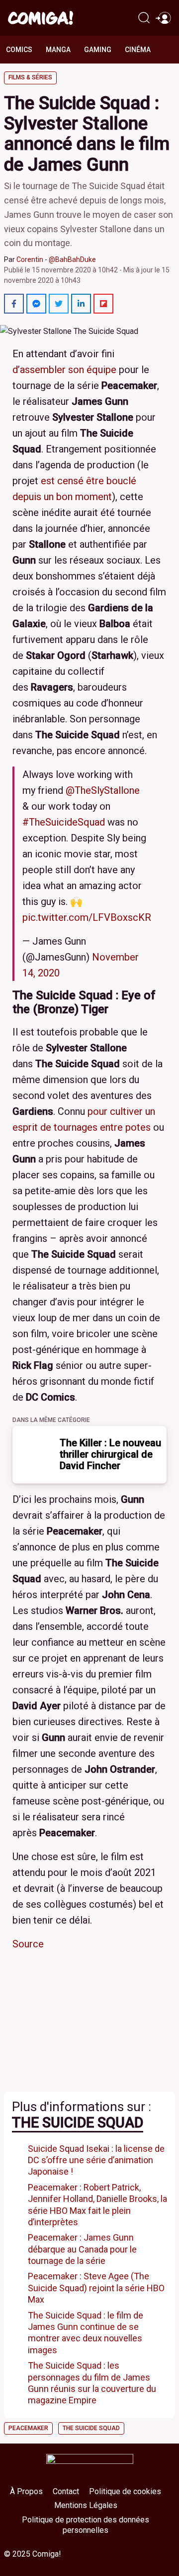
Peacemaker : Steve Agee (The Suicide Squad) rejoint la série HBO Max (96, 2288)
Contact (66, 2491)
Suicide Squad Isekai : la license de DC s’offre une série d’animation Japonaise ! (96, 2160)
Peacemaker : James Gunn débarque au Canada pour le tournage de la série (82, 2249)
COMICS (19, 50)
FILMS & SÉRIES (30, 77)
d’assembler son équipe (64, 370)
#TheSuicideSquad (64, 822)
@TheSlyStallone (103, 790)
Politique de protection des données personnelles (86, 2525)
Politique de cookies (125, 2491)
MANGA (58, 50)
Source (28, 1944)
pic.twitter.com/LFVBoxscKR (87, 917)
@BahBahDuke (72, 259)
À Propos (26, 2491)
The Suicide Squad (78, 2123)
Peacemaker (28, 2428)
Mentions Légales (86, 2505)
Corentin (30, 259)
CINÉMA (138, 50)
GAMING (98, 50)
